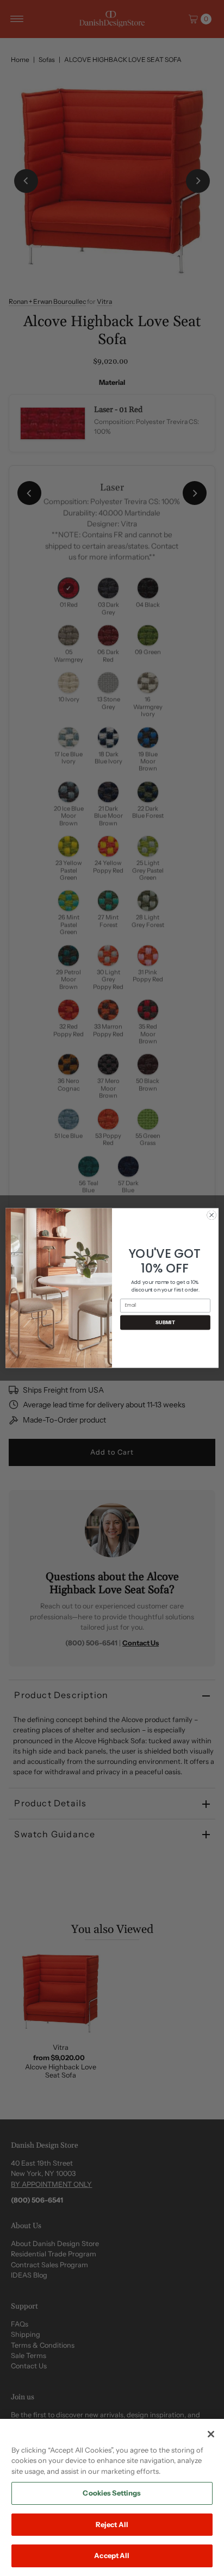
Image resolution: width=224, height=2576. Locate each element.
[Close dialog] (211, 1215)
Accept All (112, 2555)
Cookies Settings (112, 2493)
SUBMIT (165, 1322)
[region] (112, 2497)
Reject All (112, 2524)
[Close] (211, 2434)
